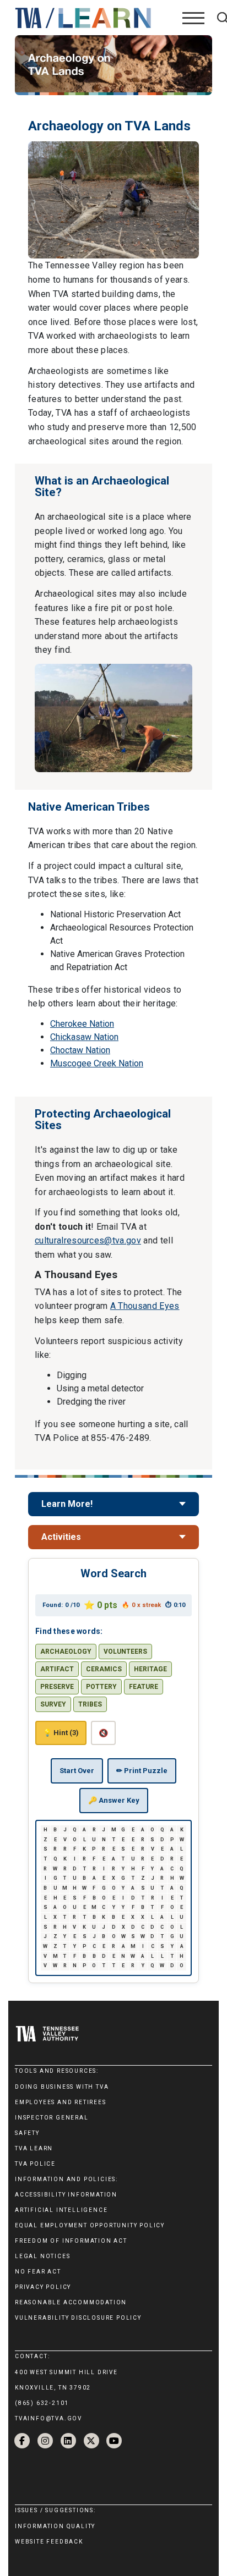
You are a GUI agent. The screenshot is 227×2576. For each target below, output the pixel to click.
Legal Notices (42, 2256)
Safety (27, 2133)
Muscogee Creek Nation (97, 1063)
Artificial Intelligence (61, 2210)
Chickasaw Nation (84, 1037)
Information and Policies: (66, 2179)
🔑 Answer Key (114, 1800)
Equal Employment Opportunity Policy (90, 2225)
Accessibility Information (66, 2195)
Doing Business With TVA (62, 2087)
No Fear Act (38, 2272)
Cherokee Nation (82, 1024)
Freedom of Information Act (71, 2241)
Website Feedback (49, 2542)
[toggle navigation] (193, 18)
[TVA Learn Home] (84, 17)
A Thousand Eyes (145, 1306)
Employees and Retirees (61, 2102)
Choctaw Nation (80, 1050)
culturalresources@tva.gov (88, 1240)
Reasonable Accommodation (71, 2302)
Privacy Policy (43, 2287)
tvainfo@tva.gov (48, 2418)
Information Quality (55, 2526)
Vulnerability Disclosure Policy (78, 2318)
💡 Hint (61, 1733)
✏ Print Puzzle (142, 1771)
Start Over (77, 1771)
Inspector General (52, 2118)
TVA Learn (34, 2148)
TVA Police (35, 2164)
